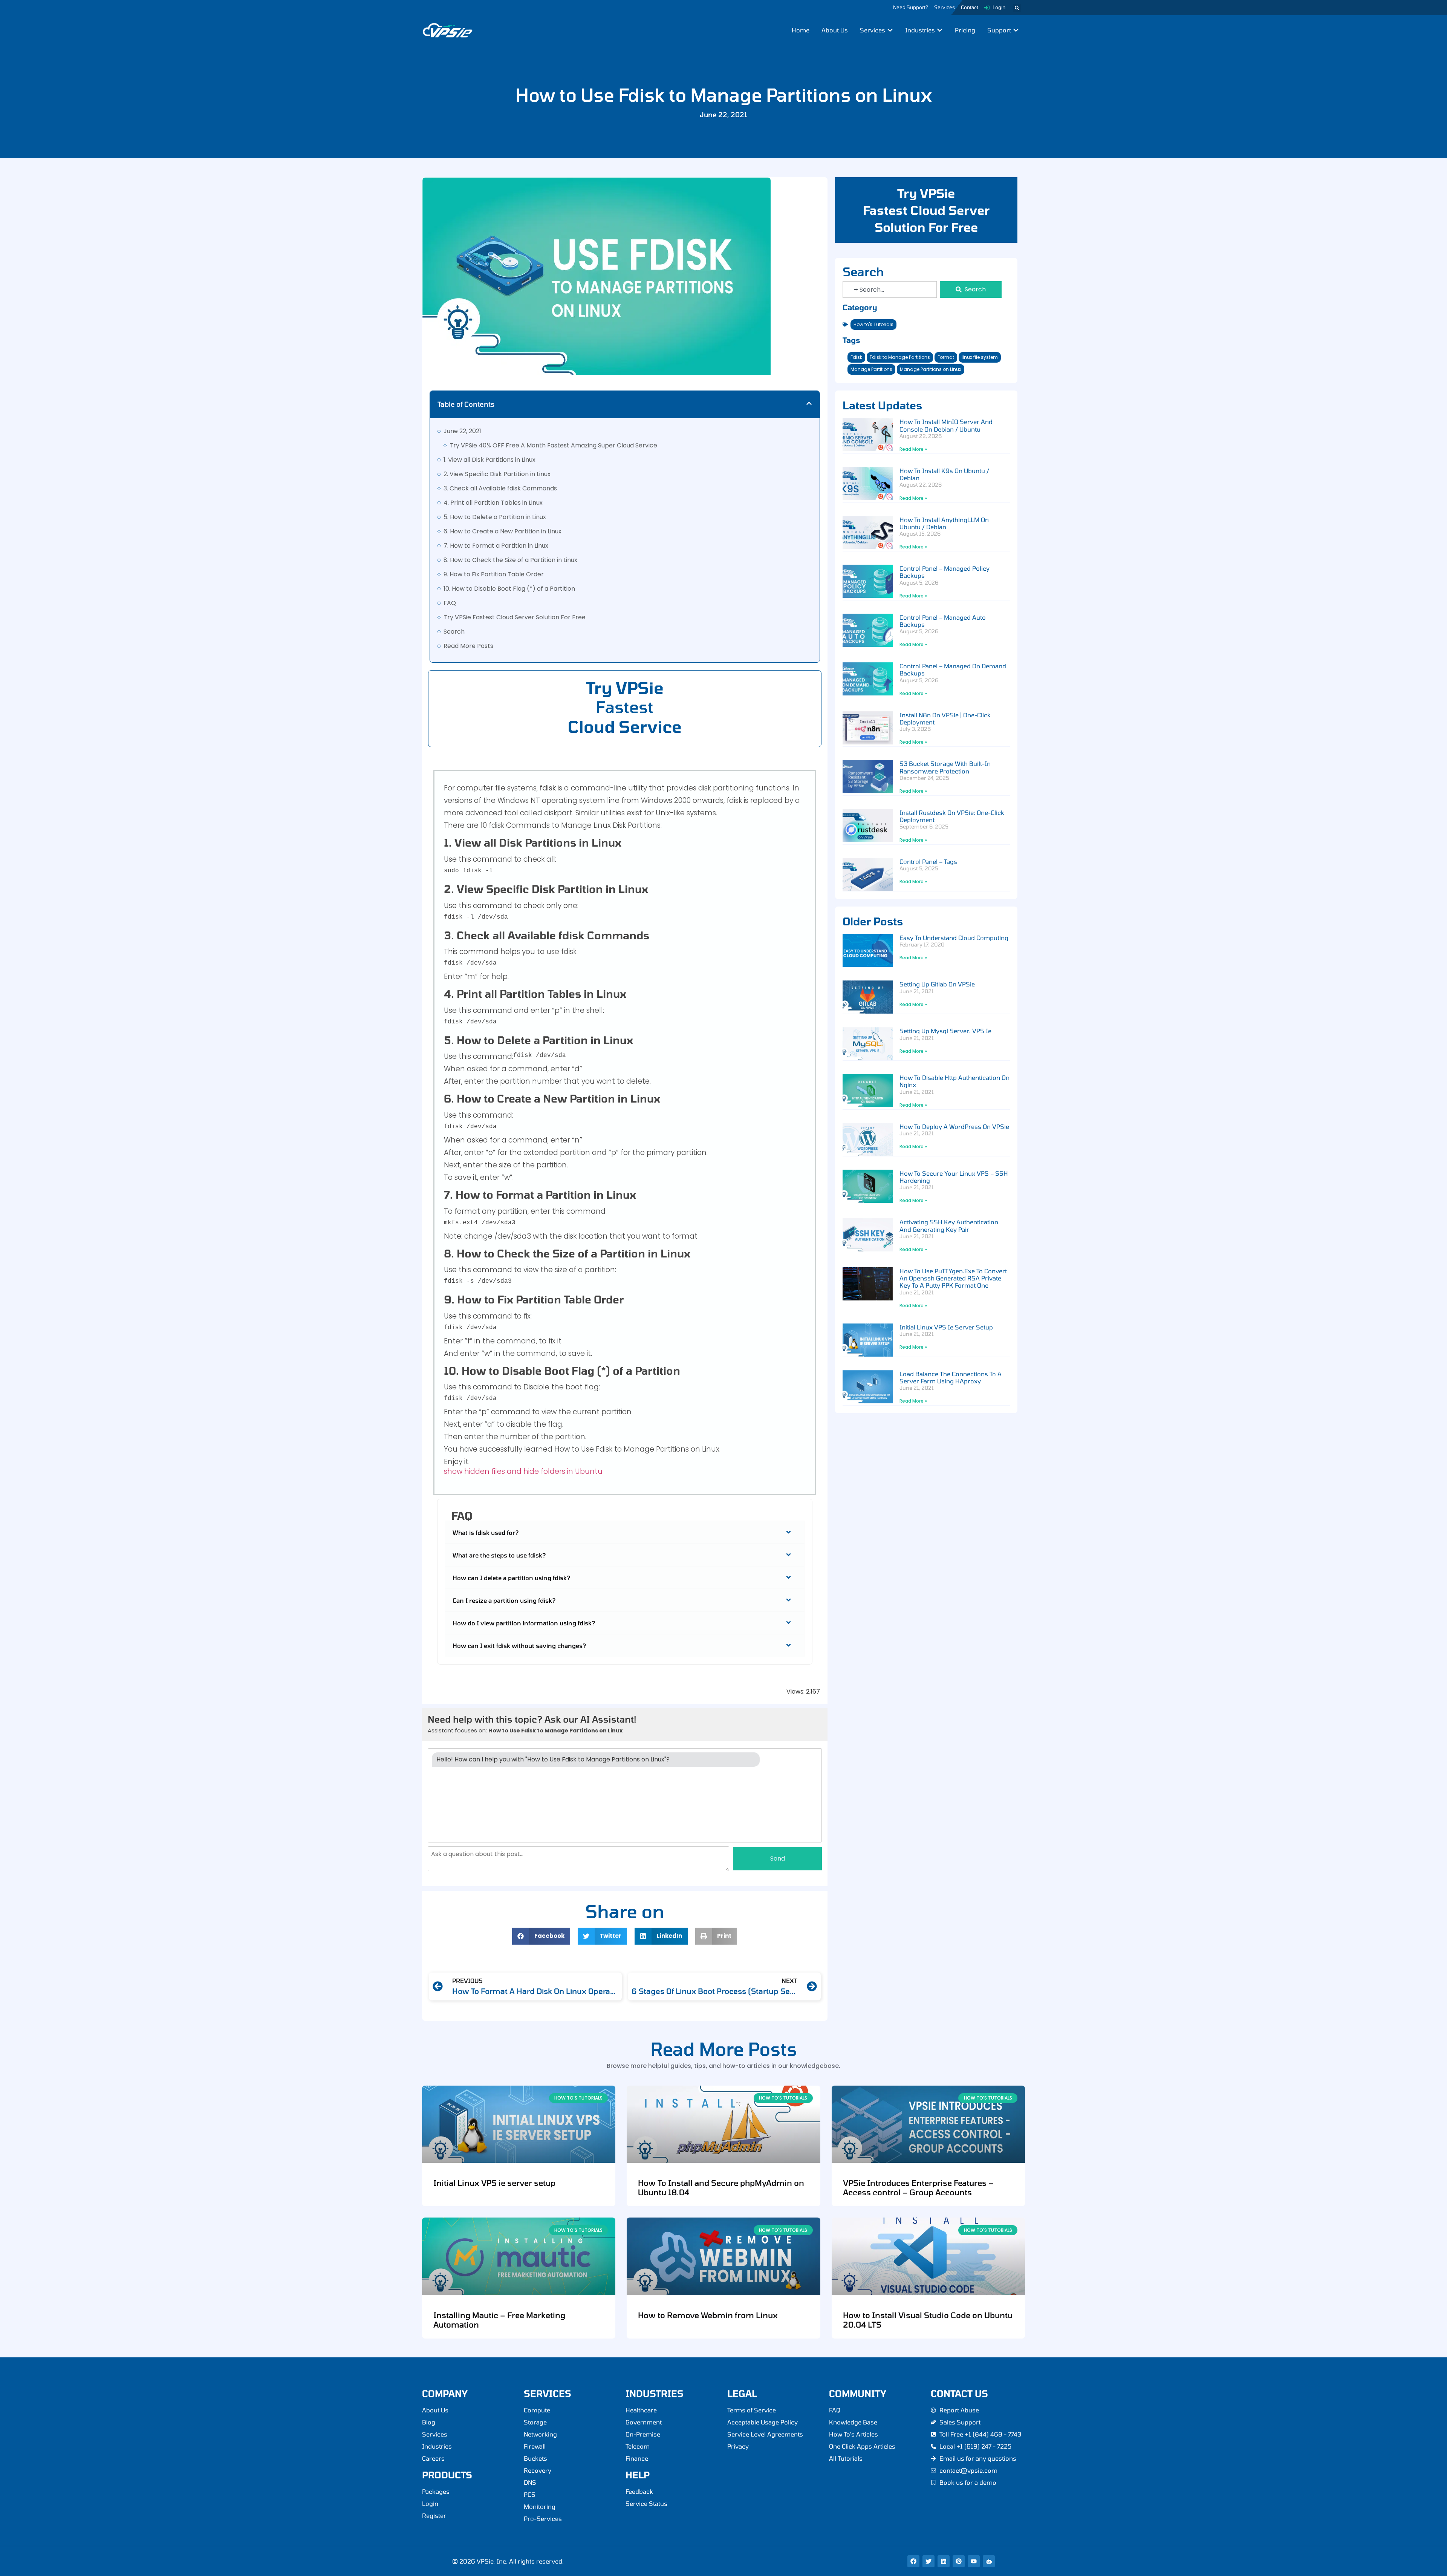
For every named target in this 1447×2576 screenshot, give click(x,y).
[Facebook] (913, 2561)
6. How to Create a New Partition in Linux (502, 531)
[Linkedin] (944, 2561)
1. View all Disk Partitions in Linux (489, 460)
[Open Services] (890, 30)
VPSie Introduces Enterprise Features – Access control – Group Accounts (918, 2187)
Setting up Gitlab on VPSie (937, 984)
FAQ (450, 603)
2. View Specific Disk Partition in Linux (497, 474)
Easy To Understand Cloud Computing (954, 938)
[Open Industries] (940, 30)
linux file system (980, 357)
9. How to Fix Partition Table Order (494, 574)
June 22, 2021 (462, 431)
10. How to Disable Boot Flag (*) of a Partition (509, 589)
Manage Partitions (871, 369)
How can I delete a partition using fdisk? (512, 1578)
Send (778, 1858)
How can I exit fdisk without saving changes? (519, 1646)
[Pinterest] (959, 2561)
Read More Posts (468, 646)
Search (454, 632)
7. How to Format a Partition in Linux (496, 546)
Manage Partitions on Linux (931, 369)
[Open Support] (1016, 30)
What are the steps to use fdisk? (499, 1555)
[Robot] (989, 2561)
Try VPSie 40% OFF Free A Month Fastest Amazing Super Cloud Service (553, 445)
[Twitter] (928, 2561)
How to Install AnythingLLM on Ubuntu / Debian (944, 523)
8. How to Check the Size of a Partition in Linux (510, 560)
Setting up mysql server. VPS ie (945, 1031)
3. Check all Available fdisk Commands (500, 488)
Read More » (913, 449)
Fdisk (856, 357)
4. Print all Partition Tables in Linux (493, 503)
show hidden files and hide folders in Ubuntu (523, 1471)
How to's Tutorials (873, 324)
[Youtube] (974, 2561)
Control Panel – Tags (928, 861)
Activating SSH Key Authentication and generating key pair (949, 1225)
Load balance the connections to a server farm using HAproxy (951, 1377)
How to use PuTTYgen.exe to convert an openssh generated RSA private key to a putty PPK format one (953, 1278)
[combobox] (890, 289)
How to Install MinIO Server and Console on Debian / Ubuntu (946, 425)
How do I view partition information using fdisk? (524, 1623)
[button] (1017, 8)
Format (946, 357)
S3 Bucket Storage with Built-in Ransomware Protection (945, 767)
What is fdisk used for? (486, 1532)
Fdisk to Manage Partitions (900, 357)
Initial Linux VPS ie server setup (946, 1327)
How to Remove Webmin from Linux (708, 2315)
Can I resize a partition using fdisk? (504, 1600)
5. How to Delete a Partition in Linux (495, 517)
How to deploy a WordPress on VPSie (954, 1126)
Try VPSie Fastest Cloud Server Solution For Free (515, 617)
